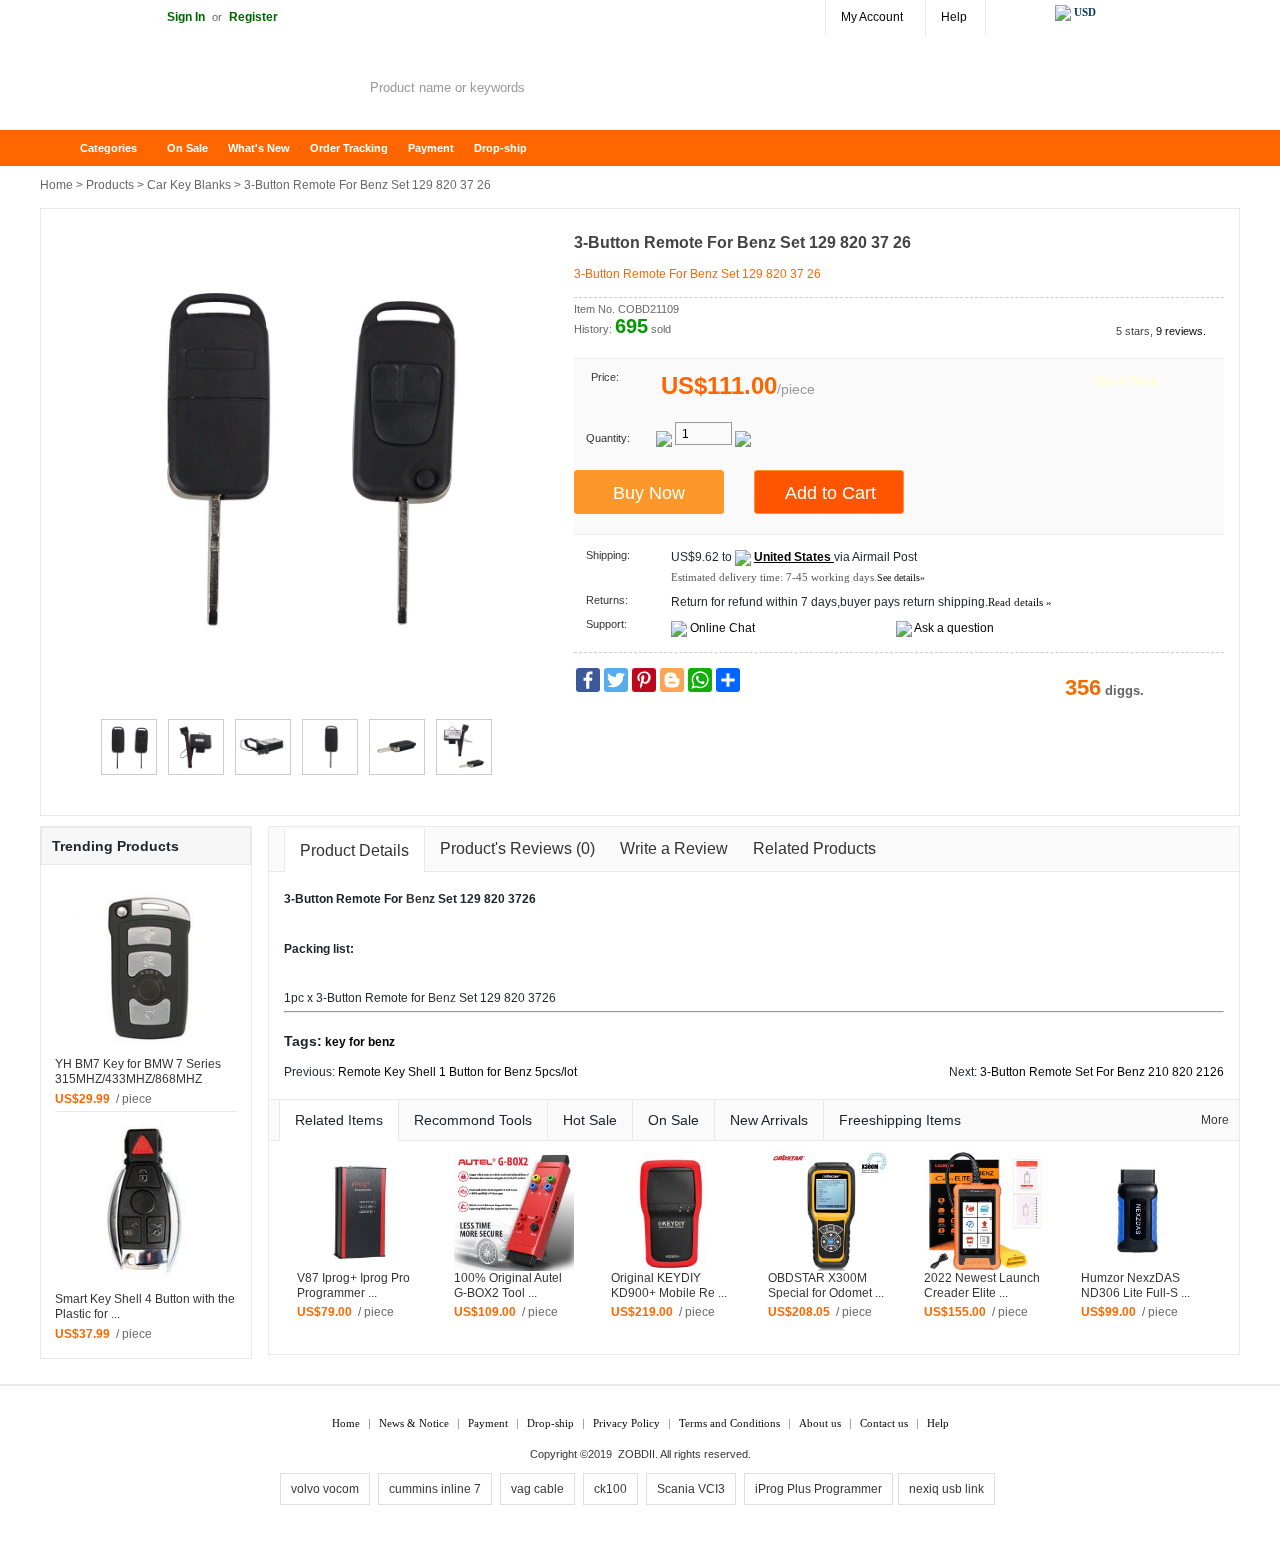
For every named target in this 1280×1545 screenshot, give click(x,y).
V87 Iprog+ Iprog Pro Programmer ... (353, 1285)
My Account (872, 17)
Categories (108, 148)
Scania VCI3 (691, 1489)
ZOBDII (636, 1454)
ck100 (610, 1489)
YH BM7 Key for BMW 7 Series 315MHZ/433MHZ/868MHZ (138, 1071)
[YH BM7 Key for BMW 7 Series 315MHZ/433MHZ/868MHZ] (146, 966)
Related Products (814, 848)
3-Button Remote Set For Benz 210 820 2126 (1102, 1072)
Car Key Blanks (189, 185)
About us (820, 1423)
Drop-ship (500, 148)
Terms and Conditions (729, 1423)
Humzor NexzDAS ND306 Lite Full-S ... (1135, 1285)
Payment (431, 148)
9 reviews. (1181, 331)
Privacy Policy (626, 1423)
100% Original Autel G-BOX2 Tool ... (508, 1285)
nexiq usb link (946, 1489)
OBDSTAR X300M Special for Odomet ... (826, 1285)
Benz (420, 899)
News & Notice (414, 1423)
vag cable (537, 1489)
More (1215, 1120)
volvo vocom (325, 1489)
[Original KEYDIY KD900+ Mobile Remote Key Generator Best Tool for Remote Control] (671, 1210)
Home (65, 148)
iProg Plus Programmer (818, 1489)
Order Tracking (349, 148)
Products (110, 185)
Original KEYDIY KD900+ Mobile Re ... (669, 1285)
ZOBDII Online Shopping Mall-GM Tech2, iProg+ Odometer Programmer (200, 90)
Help (954, 17)
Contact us (884, 1423)
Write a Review (674, 848)
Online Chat (722, 628)
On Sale (187, 148)
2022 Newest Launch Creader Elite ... (982, 1285)
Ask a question (954, 628)
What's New (259, 148)
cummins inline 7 (435, 1489)
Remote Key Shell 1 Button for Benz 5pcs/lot (457, 1072)
